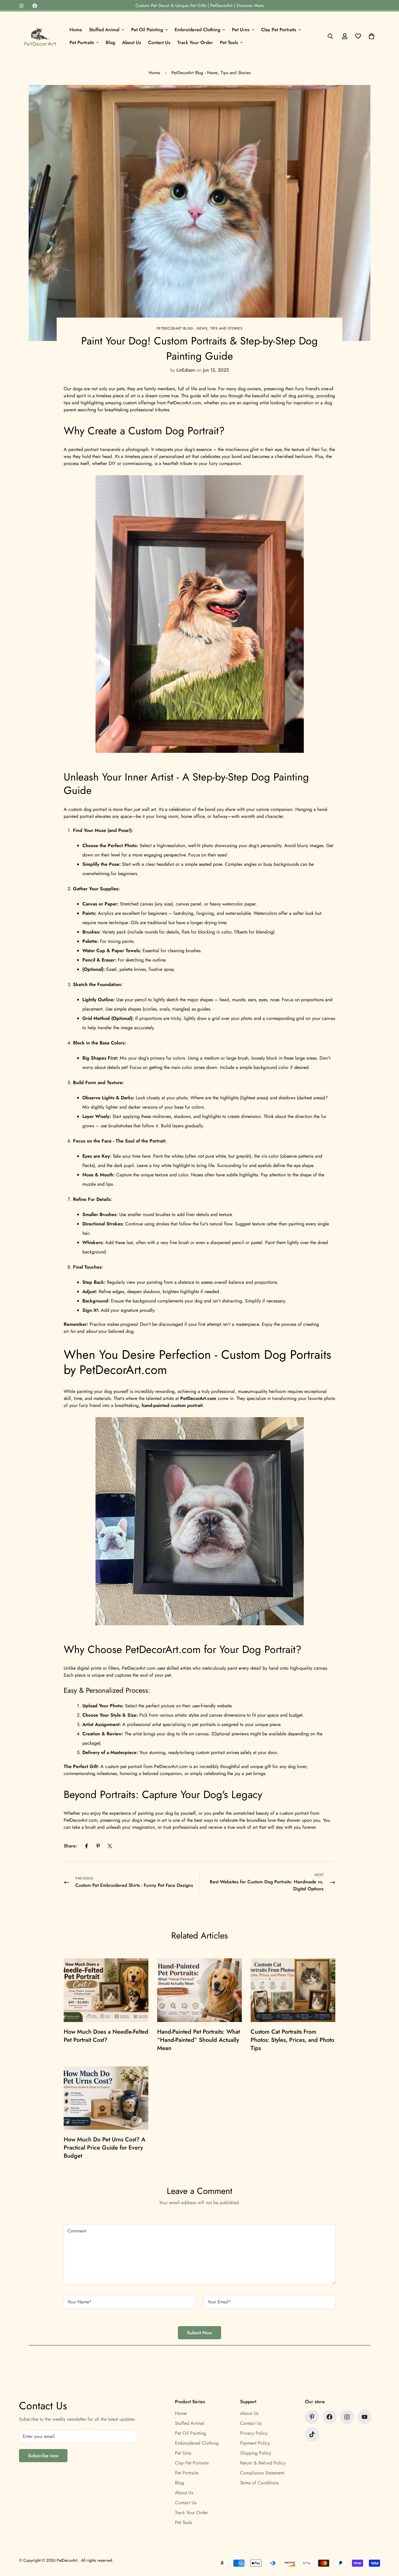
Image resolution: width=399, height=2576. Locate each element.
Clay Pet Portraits (279, 30)
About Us (132, 42)
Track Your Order (195, 42)
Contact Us (159, 42)
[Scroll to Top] (388, 2544)
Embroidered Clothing (197, 30)
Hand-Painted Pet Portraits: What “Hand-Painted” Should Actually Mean (198, 2040)
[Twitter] (110, 1846)
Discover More (250, 6)
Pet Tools (229, 42)
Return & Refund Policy (263, 2463)
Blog (110, 42)
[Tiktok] (312, 2434)
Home (76, 30)
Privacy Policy (254, 2433)
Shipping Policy (256, 2453)
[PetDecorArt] (40, 36)
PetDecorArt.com (198, 1398)
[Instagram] (21, 6)
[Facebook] (35, 6)
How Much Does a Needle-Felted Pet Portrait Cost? (106, 2036)
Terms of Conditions (259, 2483)
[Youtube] (365, 2417)
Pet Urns (241, 30)
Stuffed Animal (104, 30)
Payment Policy (255, 2443)
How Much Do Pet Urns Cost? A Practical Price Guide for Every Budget (105, 2148)
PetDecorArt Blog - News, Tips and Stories (211, 73)
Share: (70, 1846)
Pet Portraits (82, 42)
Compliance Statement (262, 2473)
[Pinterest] (98, 1846)
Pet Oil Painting (147, 30)
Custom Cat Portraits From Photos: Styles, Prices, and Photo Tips (292, 2040)
